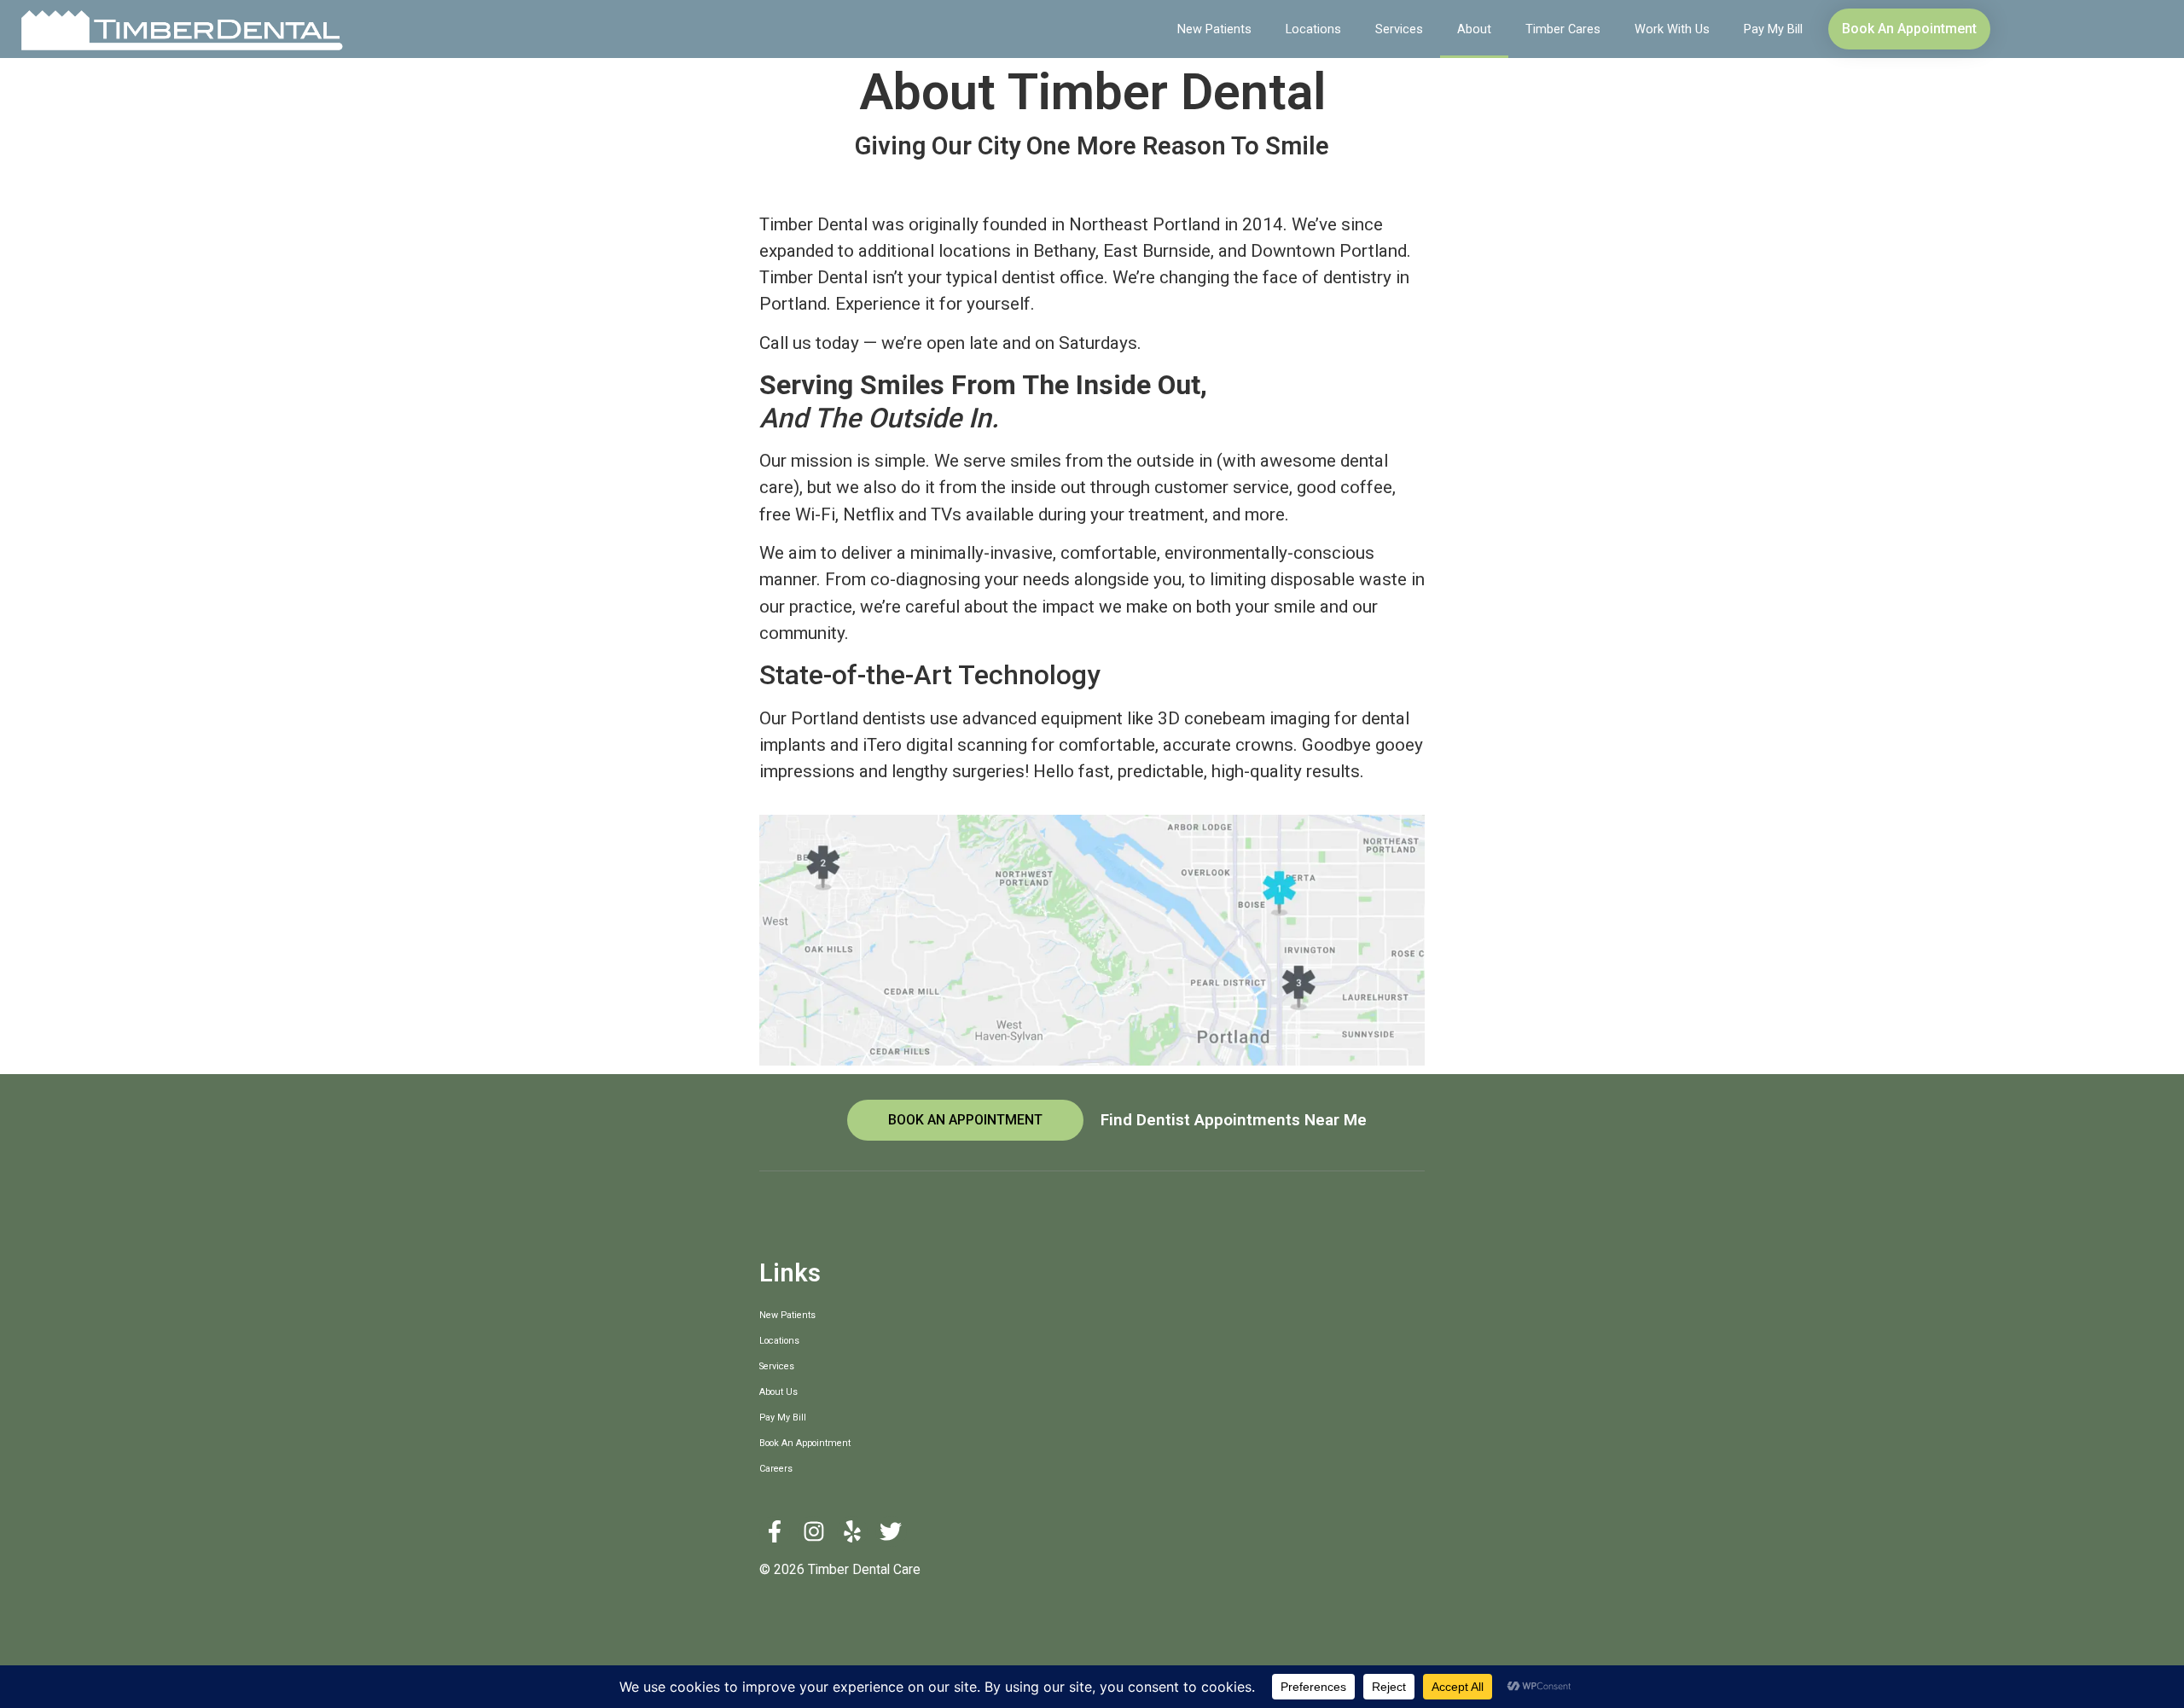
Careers (776, 1469)
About (1474, 29)
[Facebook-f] (775, 1531)
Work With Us (1672, 29)
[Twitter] (891, 1531)
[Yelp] (852, 1531)
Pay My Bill (1773, 29)
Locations (1313, 29)
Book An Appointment (805, 1443)
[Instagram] (813, 1531)
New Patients (1214, 29)
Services (1399, 29)
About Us (778, 1392)
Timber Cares (1563, 29)
